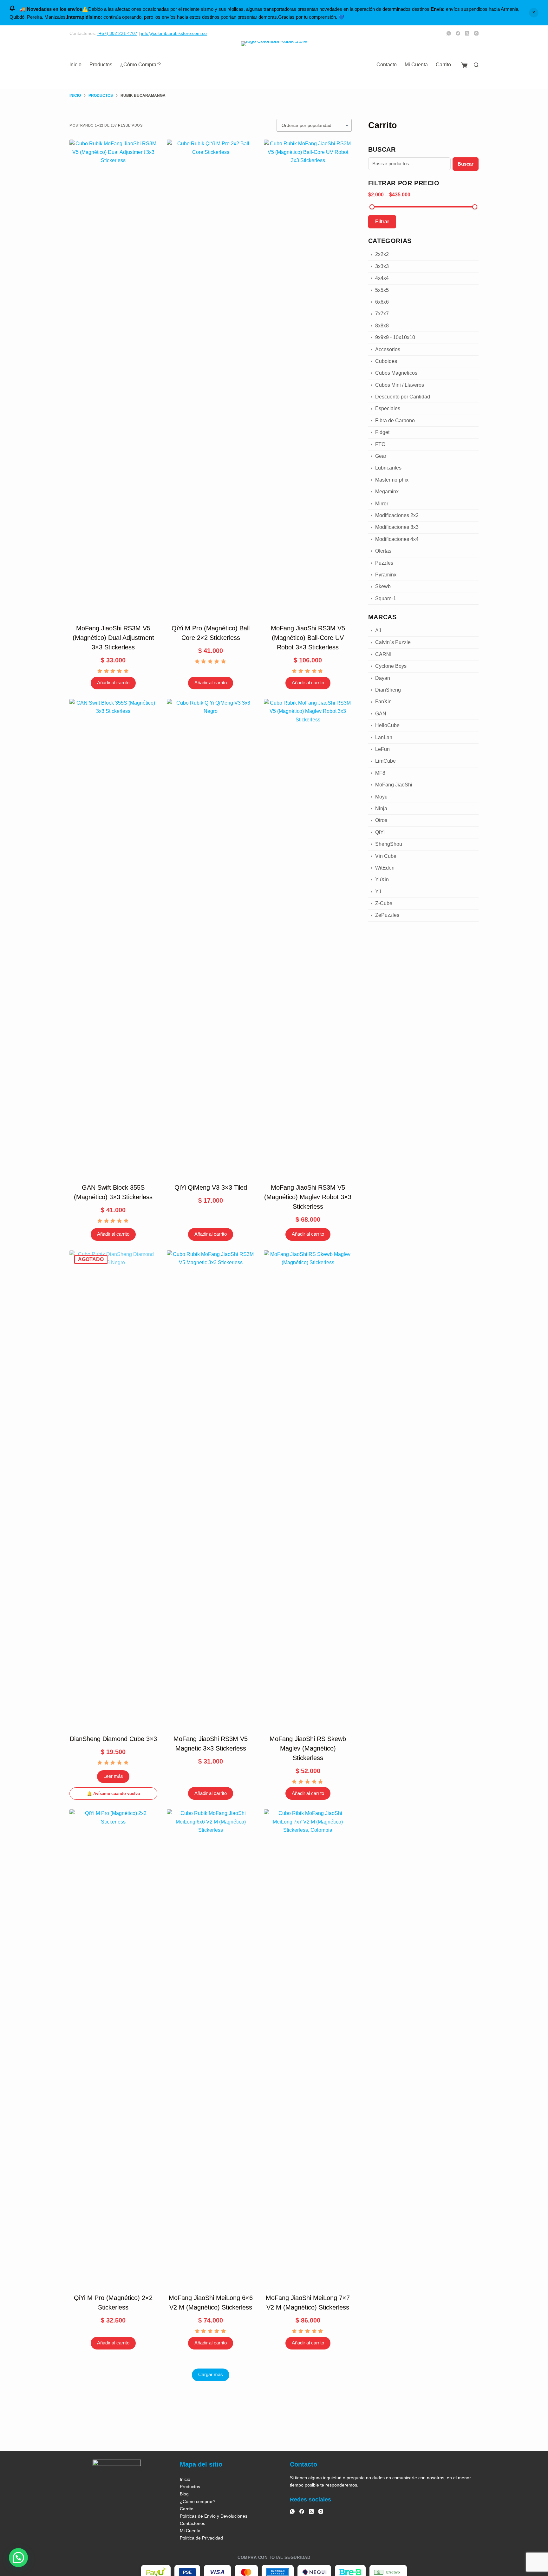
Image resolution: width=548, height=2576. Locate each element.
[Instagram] (476, 33)
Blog (184, 2494)
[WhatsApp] (449, 33)
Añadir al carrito (113, 683)
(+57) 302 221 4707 (117, 33)
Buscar (466, 164)
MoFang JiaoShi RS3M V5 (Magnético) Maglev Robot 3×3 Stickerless (308, 1197)
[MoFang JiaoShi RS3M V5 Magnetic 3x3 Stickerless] (211, 1488)
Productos (101, 65)
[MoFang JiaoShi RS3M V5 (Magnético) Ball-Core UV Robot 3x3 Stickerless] (308, 378)
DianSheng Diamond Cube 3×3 (113, 1739)
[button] (18, 2558)
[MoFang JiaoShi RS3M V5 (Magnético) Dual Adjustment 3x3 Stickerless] (113, 378)
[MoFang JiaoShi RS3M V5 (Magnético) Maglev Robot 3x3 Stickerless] (308, 937)
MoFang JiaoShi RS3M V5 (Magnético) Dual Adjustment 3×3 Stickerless (113, 638)
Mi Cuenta (416, 65)
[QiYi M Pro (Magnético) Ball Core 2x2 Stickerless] (211, 378)
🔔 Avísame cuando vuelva (113, 1794)
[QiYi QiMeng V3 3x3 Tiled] (211, 937)
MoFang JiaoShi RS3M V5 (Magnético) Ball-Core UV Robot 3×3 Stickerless (308, 638)
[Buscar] (476, 65)
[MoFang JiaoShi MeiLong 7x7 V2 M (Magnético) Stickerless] (308, 2047)
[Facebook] (458, 33)
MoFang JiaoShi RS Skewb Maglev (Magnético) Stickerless (308, 1748)
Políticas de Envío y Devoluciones (214, 2516)
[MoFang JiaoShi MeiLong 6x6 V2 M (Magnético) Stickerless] (211, 2047)
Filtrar (382, 222)
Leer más (113, 1776)
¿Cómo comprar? (140, 65)
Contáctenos (192, 2523)
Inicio (75, 65)
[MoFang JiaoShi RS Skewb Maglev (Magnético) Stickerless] (308, 1488)
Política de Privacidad (201, 2538)
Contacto (387, 65)
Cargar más (211, 2374)
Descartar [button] (534, 13)
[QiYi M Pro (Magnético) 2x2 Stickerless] (113, 2047)
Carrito (443, 65)
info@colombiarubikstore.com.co (174, 33)
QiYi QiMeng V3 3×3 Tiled (211, 1187)
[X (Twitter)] (467, 33)
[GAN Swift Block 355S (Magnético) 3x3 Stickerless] (113, 937)
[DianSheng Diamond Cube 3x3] (113, 1488)
